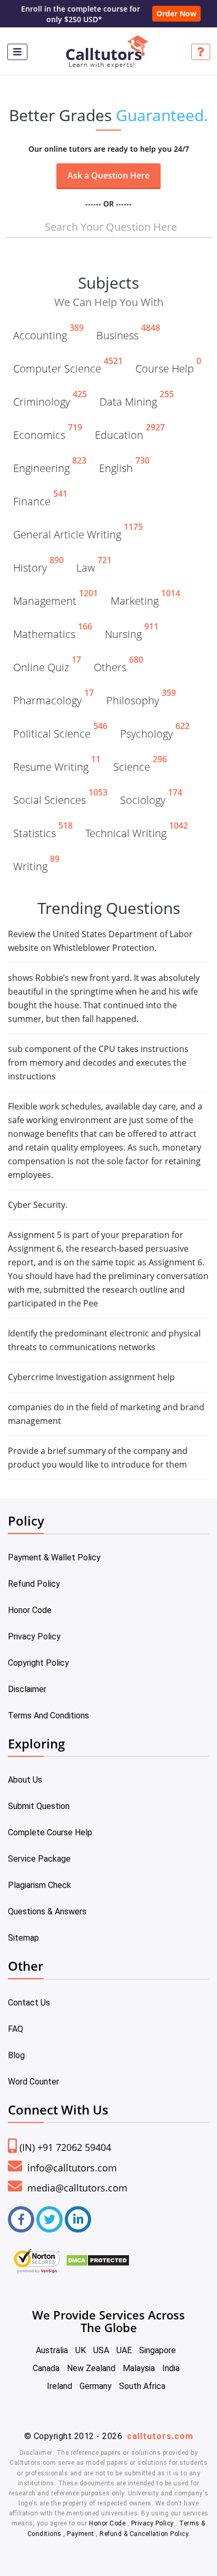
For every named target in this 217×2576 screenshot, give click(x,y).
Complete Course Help (50, 1832)
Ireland (60, 2386)
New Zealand (91, 2368)
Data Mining (137, 400)
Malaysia (139, 2368)
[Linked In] (78, 2219)
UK (81, 2350)
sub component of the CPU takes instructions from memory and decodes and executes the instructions (98, 1063)
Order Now (176, 13)
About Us (25, 1780)
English (124, 466)
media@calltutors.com (76, 2188)
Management (56, 599)
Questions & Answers (47, 1911)
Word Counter (33, 2082)
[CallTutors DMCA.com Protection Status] (98, 2259)
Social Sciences (60, 798)
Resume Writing (57, 765)
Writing (36, 864)
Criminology (50, 400)
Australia (52, 2350)
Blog (16, 2055)
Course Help (168, 367)
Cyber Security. (38, 1205)
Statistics (43, 831)
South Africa (142, 2386)
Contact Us (29, 2003)
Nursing (132, 632)
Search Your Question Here (111, 227)
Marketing (145, 599)
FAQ (16, 2029)
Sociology (151, 798)
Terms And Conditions (48, 1715)
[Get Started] (201, 52)
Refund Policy (34, 1584)
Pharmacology (53, 699)
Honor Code (30, 1610)
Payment (81, 2534)
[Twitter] (50, 2219)
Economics (48, 433)
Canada (46, 2368)
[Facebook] (21, 2219)
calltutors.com (160, 2436)
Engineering (50, 466)
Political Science (60, 732)
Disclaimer (27, 1689)
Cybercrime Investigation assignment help (91, 1377)
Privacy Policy (34, 1636)
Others (119, 665)
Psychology (155, 732)
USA (101, 2350)
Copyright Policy (38, 1663)
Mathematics (53, 632)
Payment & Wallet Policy (54, 1557)
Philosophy (141, 699)
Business (128, 333)
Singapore (157, 2350)
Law (94, 566)
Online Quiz (47, 665)
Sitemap (23, 1938)
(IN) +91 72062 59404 (65, 2147)
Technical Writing (137, 831)
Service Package (39, 1859)
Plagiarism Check (40, 1885)
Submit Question (39, 1806)
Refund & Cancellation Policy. (145, 2534)
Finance (40, 499)
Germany (96, 2386)
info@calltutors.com (71, 2168)
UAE (124, 2350)
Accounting (48, 333)
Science (140, 765)
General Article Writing (78, 533)
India (171, 2368)
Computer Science (68, 367)
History (38, 566)
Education (130, 433)
